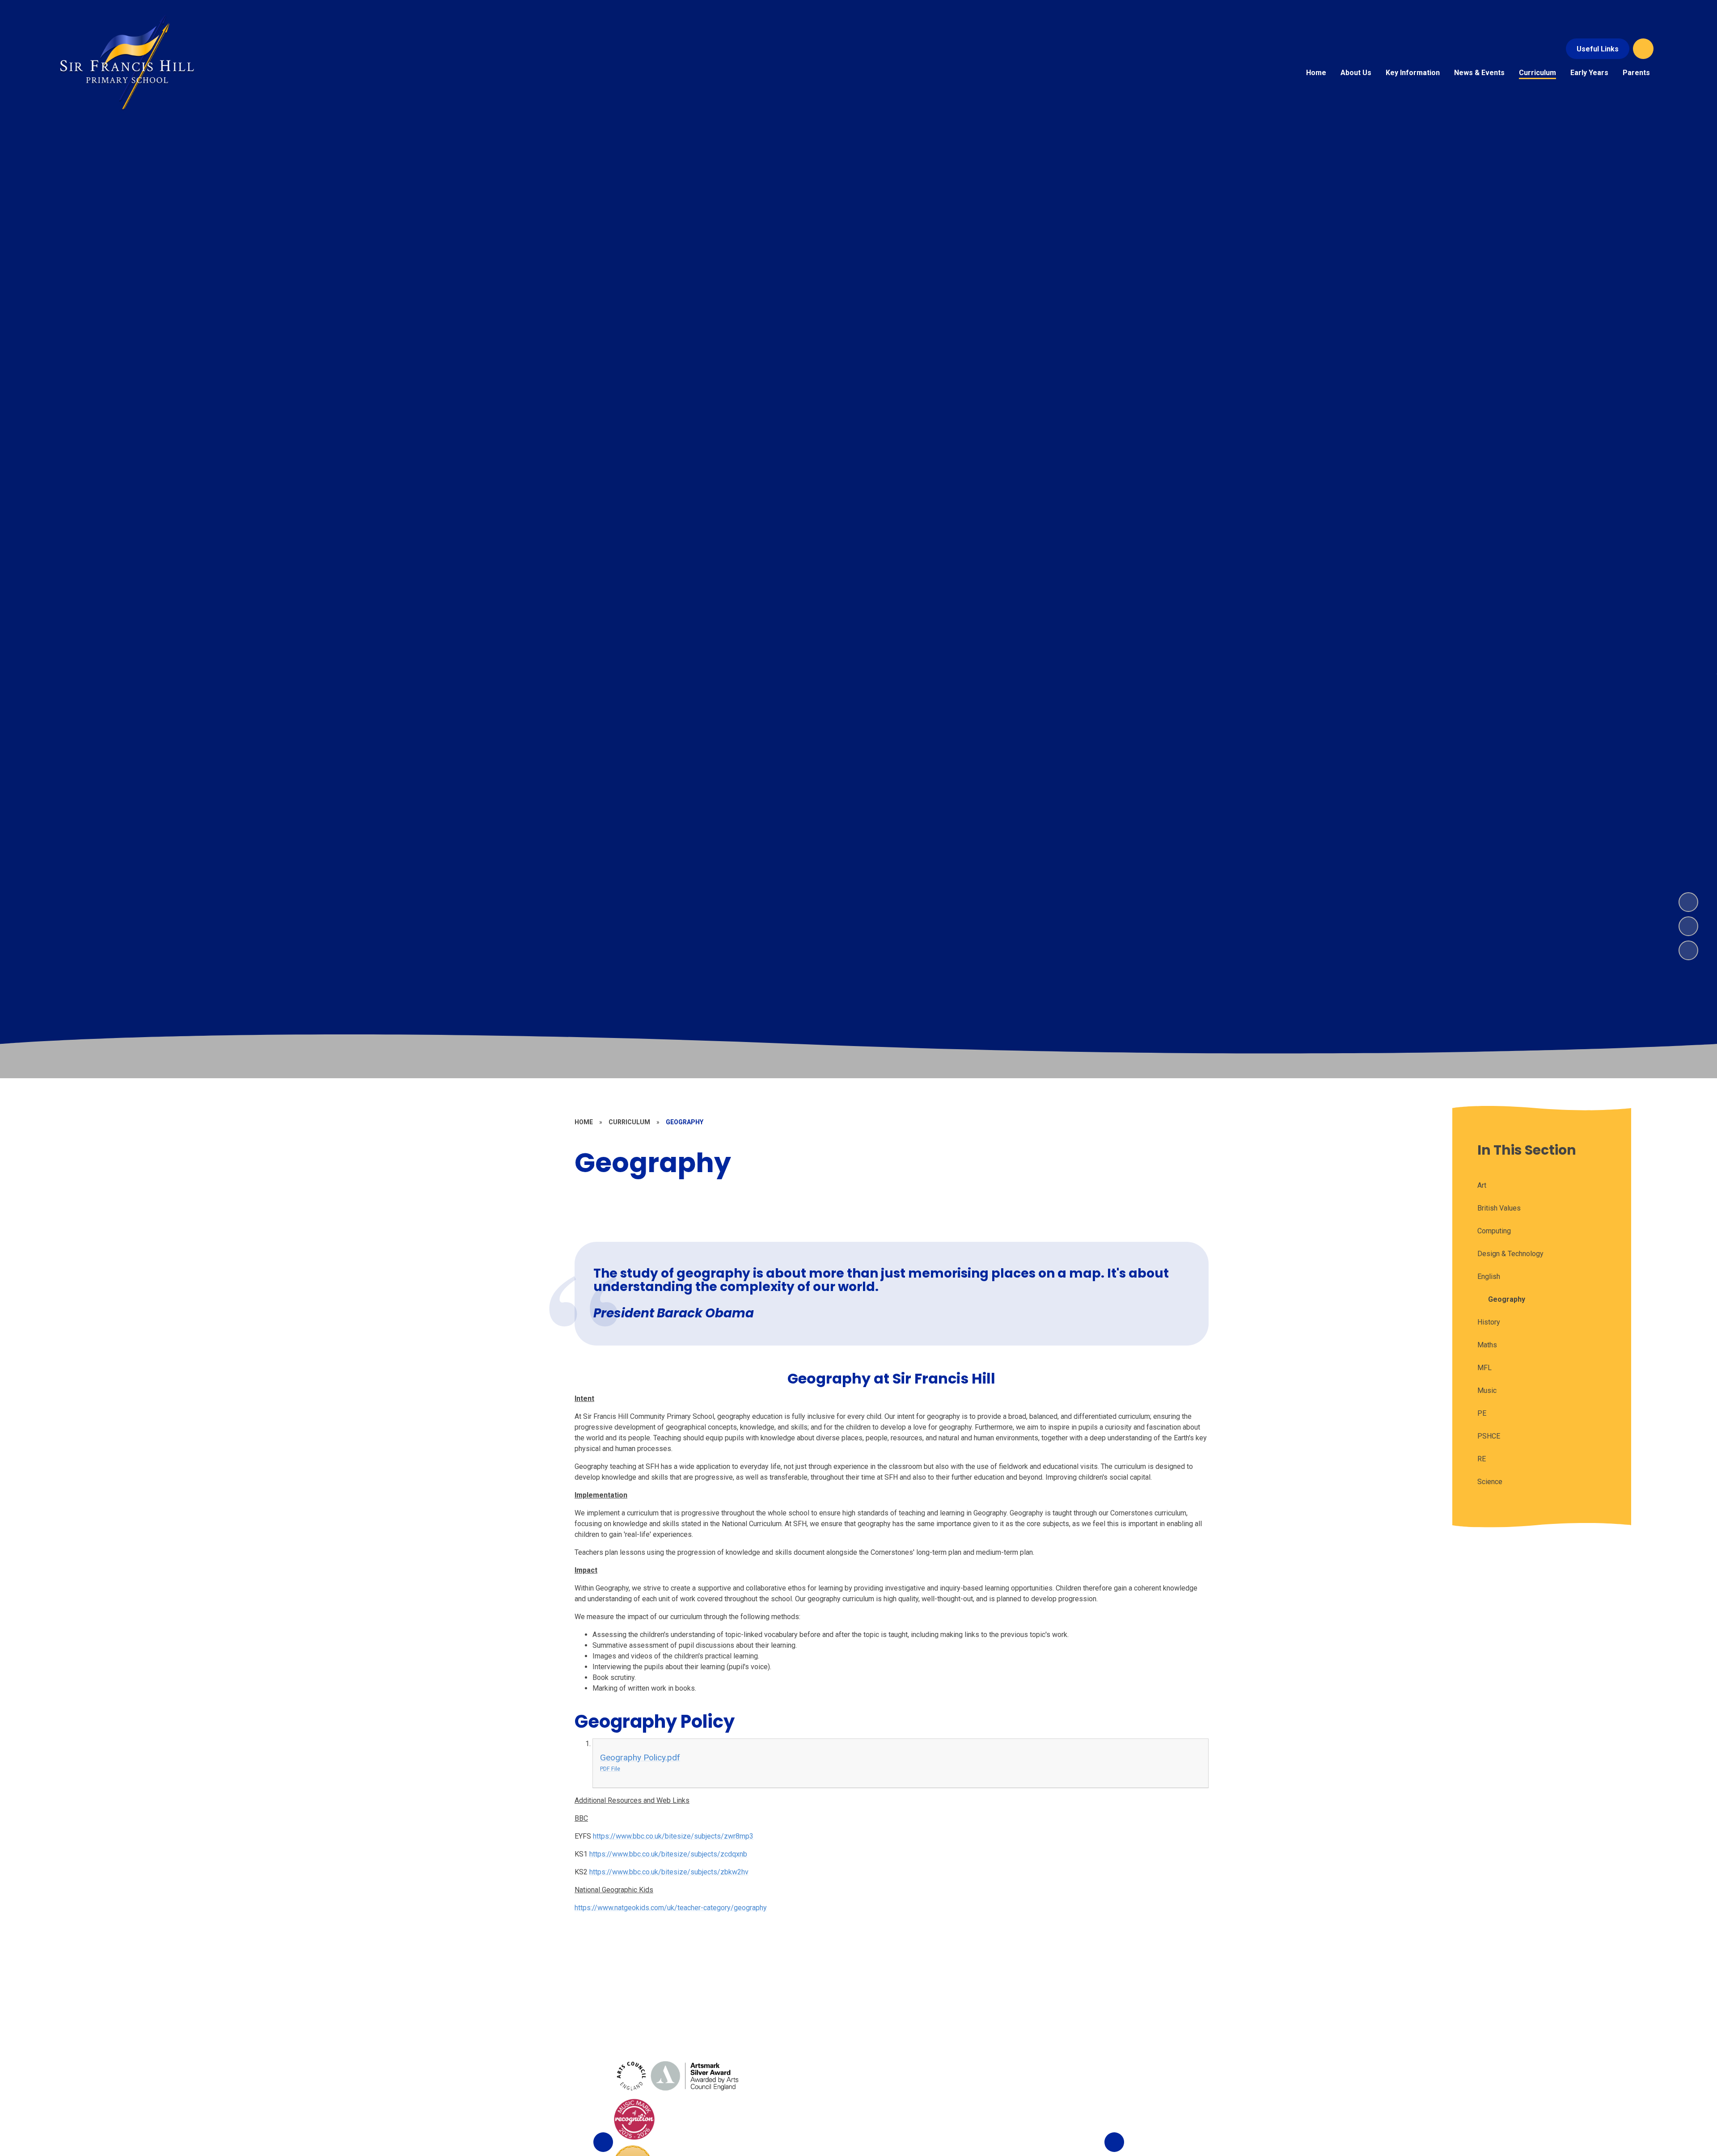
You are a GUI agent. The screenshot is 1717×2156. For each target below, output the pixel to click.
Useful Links (1598, 49)
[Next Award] (1114, 2142)
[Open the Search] (1643, 49)
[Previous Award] (603, 2142)
